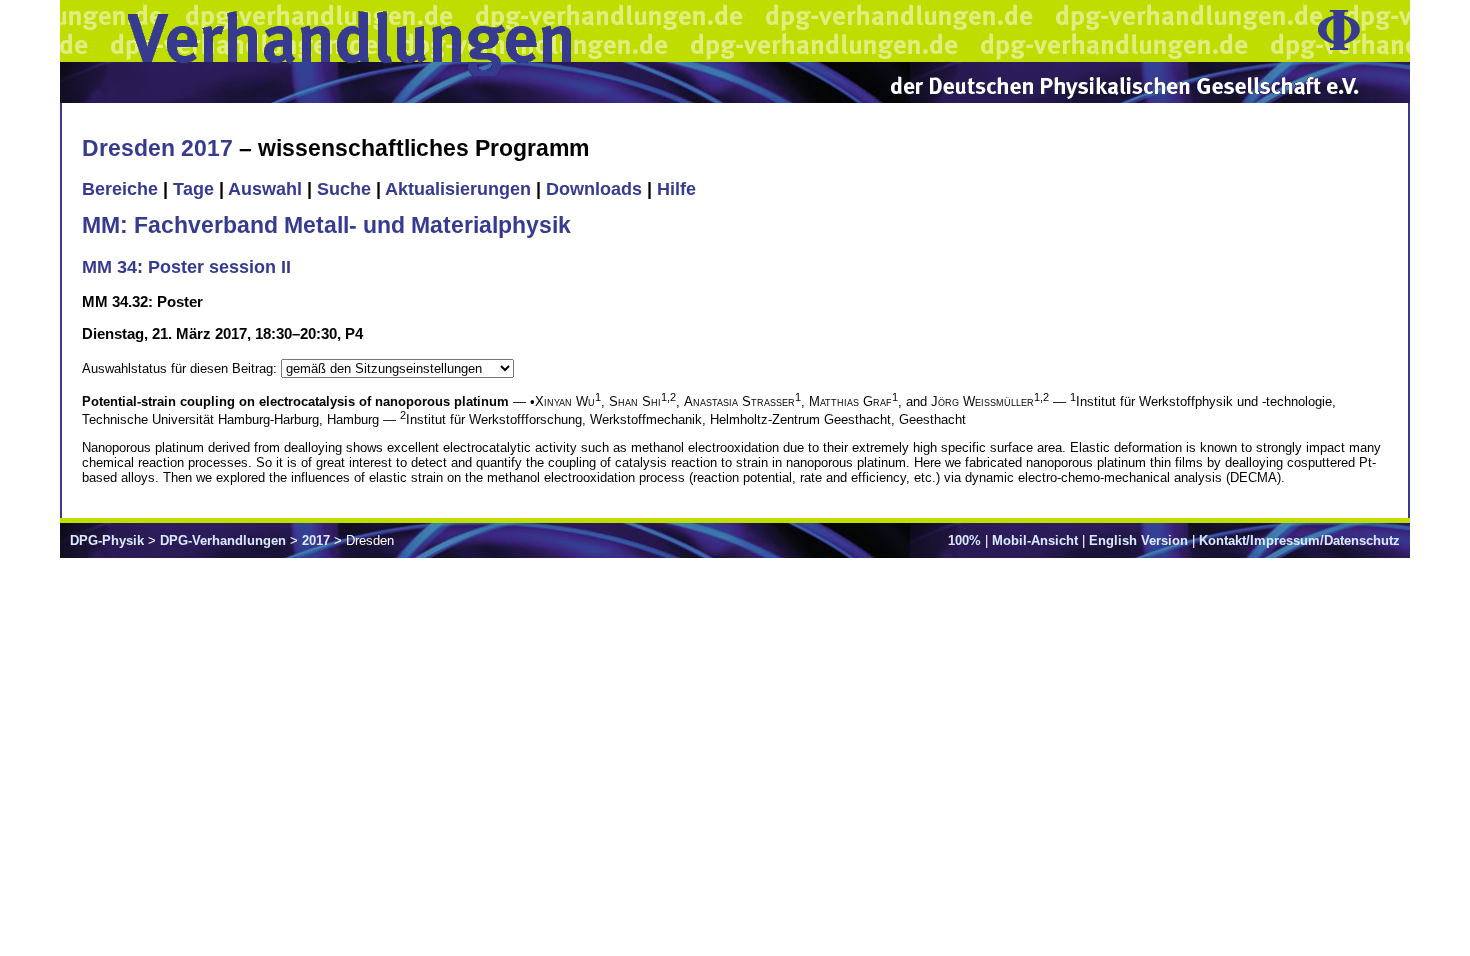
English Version (1138, 540)
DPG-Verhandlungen (223, 540)
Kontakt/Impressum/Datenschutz (1299, 540)
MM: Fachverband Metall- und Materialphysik (326, 225)
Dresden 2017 (157, 148)
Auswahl (265, 189)
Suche (344, 189)
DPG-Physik (107, 540)
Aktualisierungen (458, 189)
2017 (316, 540)
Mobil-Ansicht (1035, 540)
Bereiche (120, 189)
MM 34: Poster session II (186, 267)
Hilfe (676, 189)
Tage (193, 189)
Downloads (594, 189)
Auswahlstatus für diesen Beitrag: (181, 368)
